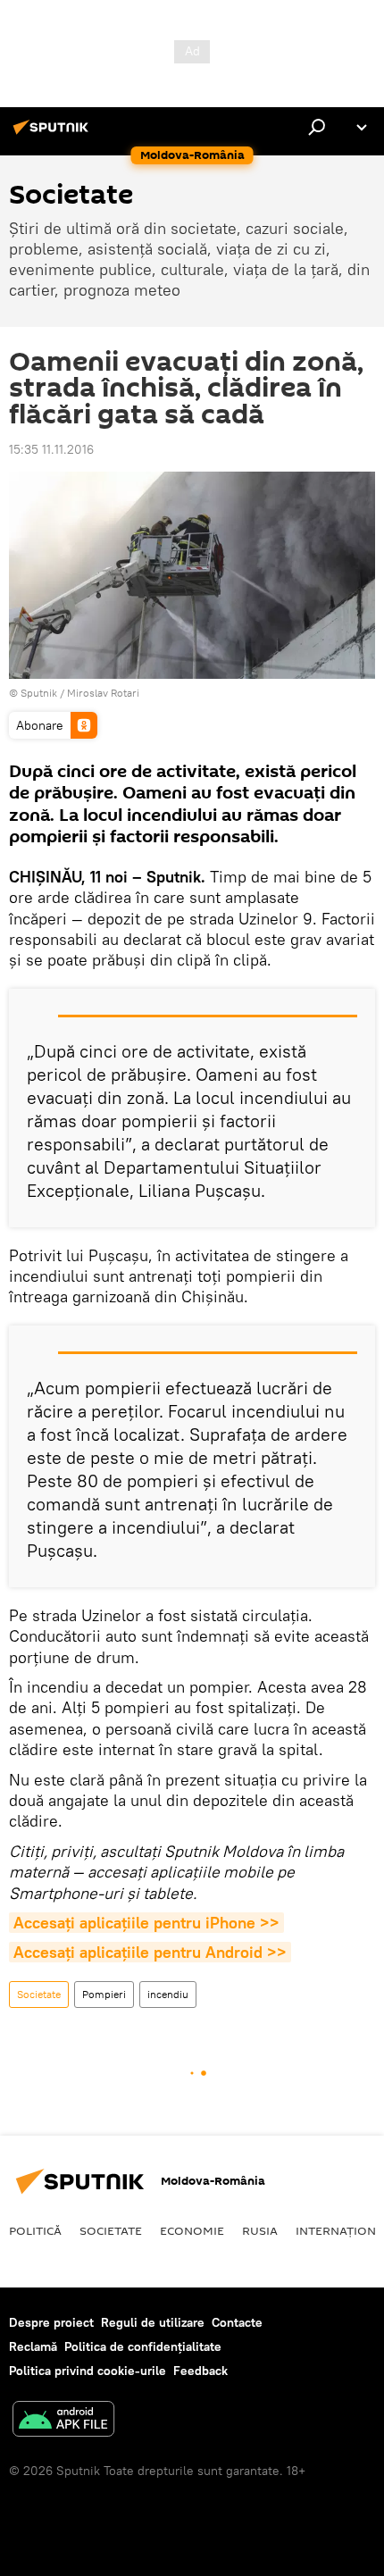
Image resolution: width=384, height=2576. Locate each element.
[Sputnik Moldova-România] (54, 134)
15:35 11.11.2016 (51, 449)
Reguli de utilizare (153, 2322)
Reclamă (33, 2346)
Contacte (237, 2322)
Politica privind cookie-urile (88, 2371)
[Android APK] (63, 2421)
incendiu (168, 1994)
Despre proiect (51, 2322)
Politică (35, 2230)
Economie (192, 2230)
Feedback (200, 2371)
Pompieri (104, 1994)
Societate (39, 1994)
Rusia (260, 2230)
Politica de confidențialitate (143, 2346)
